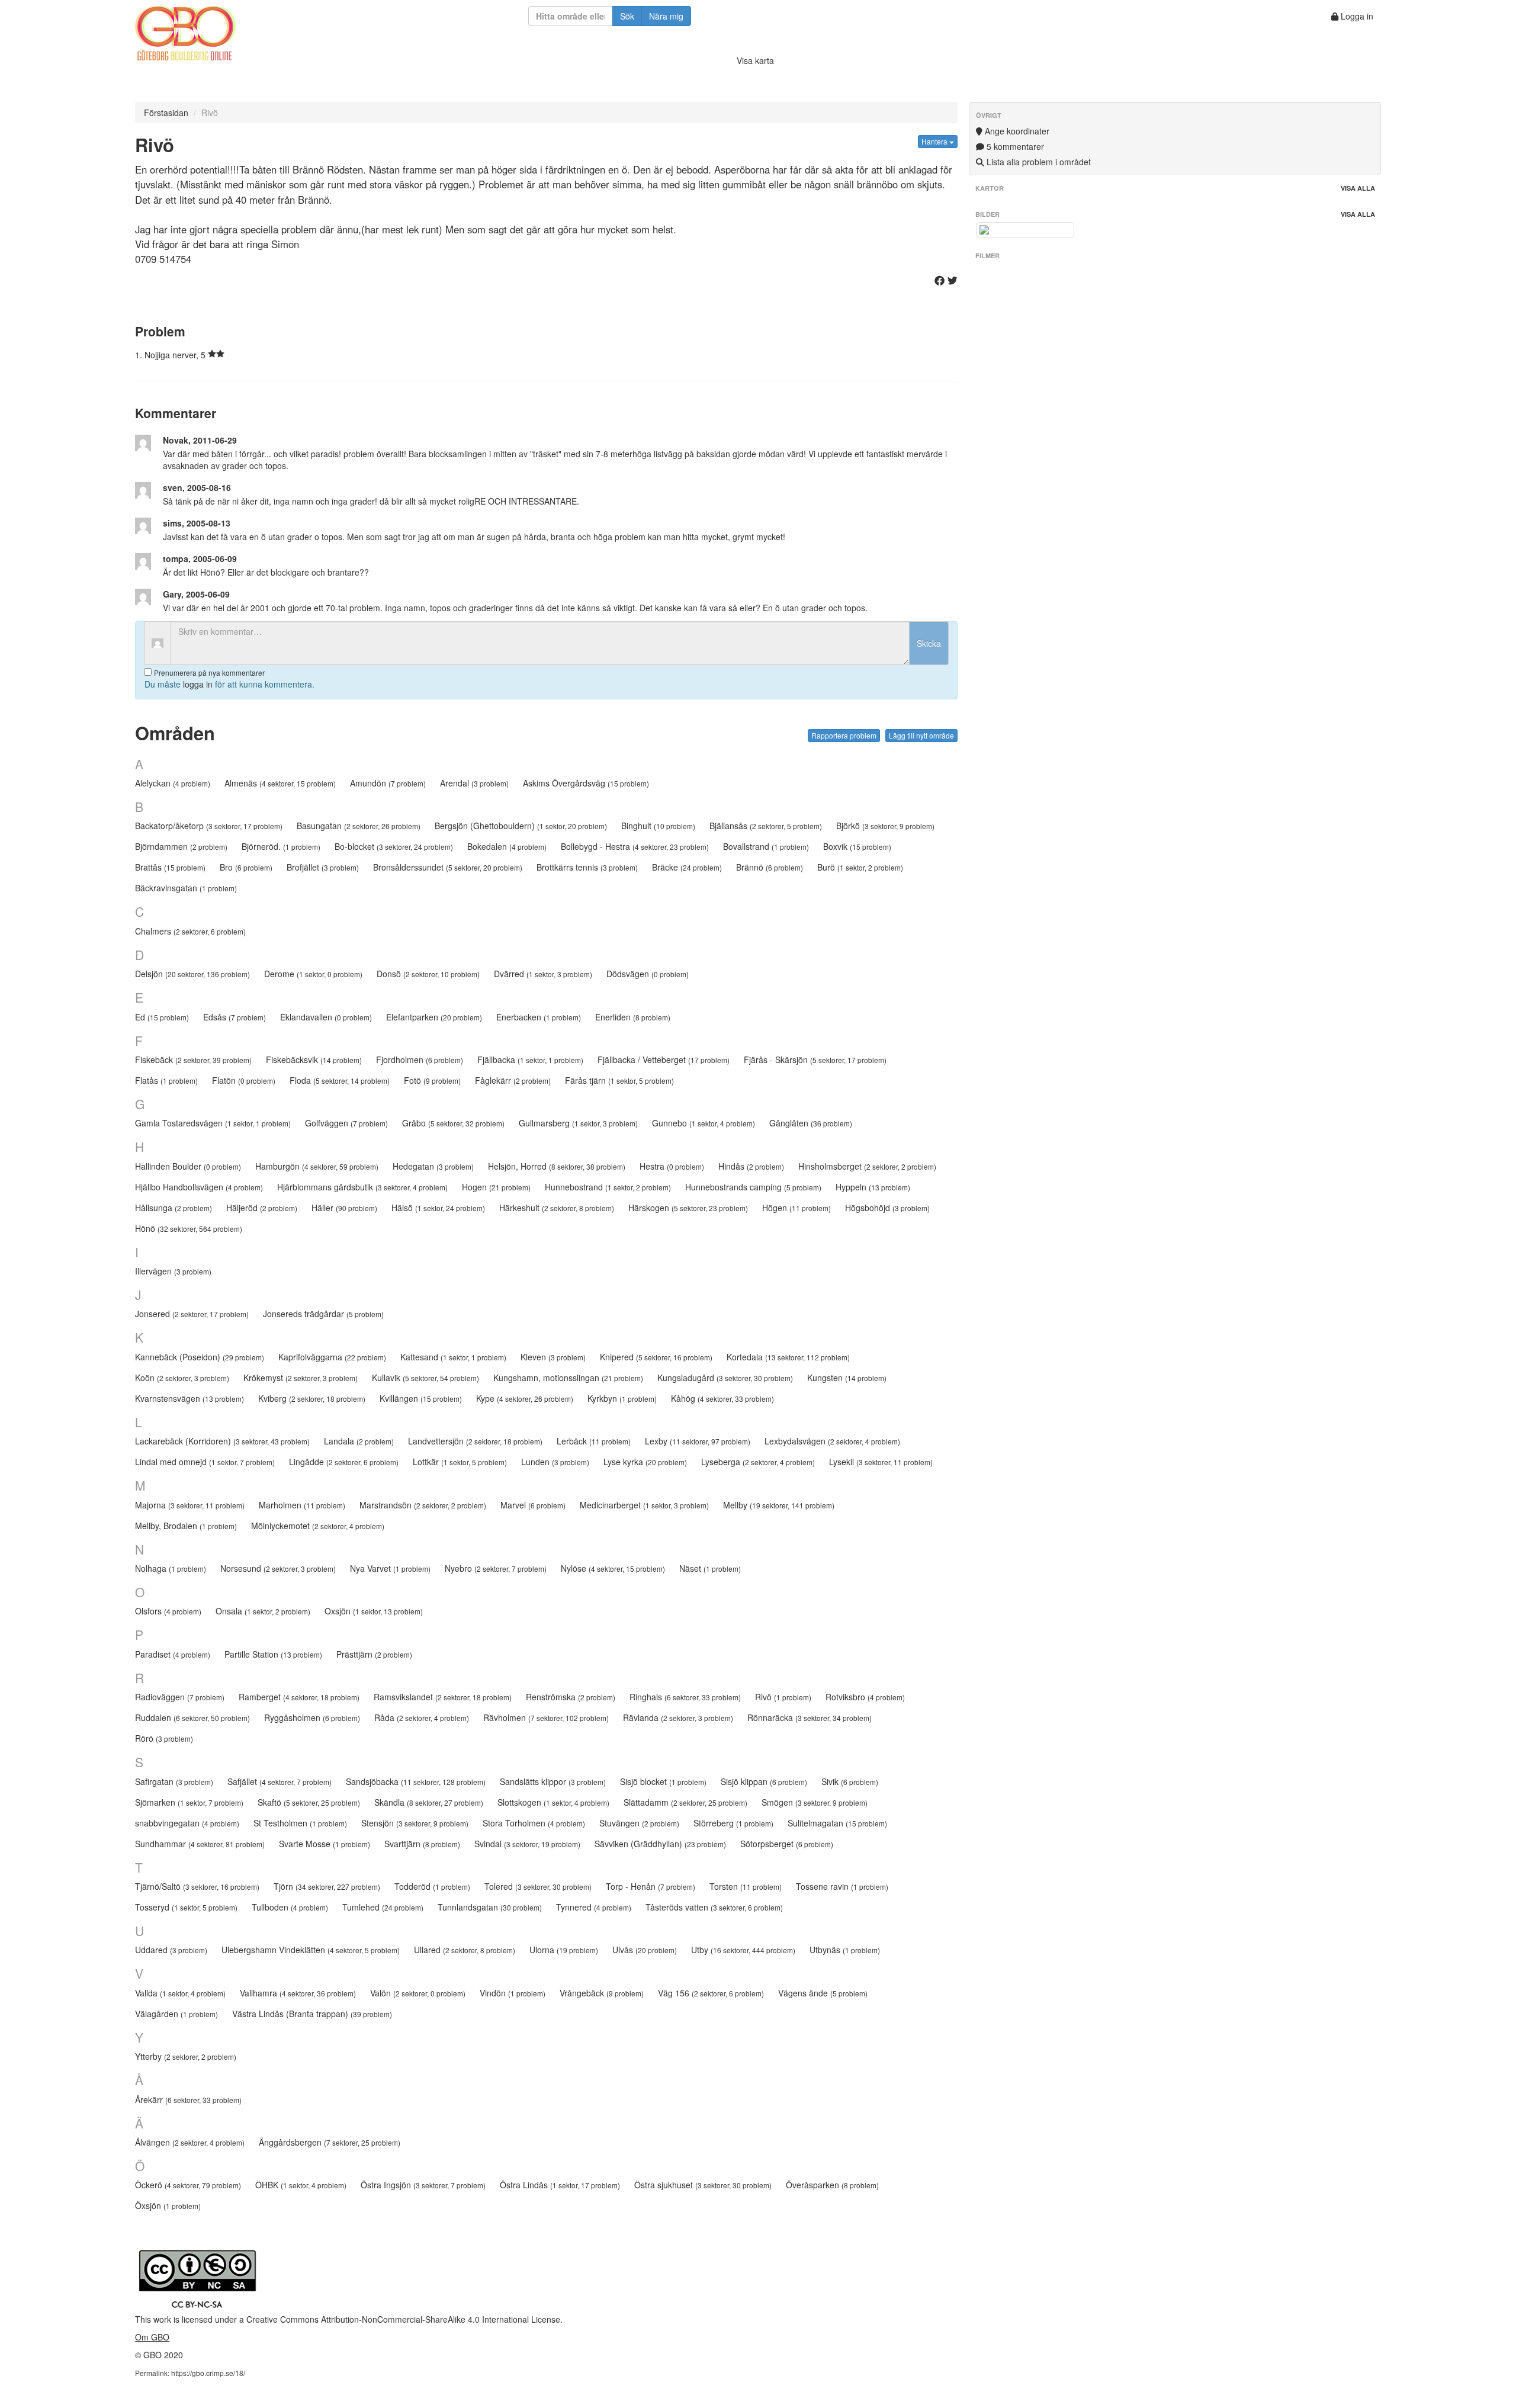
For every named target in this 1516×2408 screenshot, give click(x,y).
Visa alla (1358, 188)
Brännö (770, 867)
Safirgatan (174, 1781)
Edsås (235, 1017)
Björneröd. (281, 846)
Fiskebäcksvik (314, 1059)
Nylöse (613, 1568)
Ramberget (299, 1697)
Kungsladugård (725, 1378)
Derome (313, 974)
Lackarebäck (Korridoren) (222, 1441)
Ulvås (645, 1950)
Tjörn (327, 1886)
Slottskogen (553, 1802)
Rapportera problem (844, 735)
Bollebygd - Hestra (635, 846)
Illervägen (173, 1271)
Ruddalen (192, 1717)
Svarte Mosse (325, 1844)
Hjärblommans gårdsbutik (362, 1187)
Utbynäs (845, 1950)
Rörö (164, 1738)
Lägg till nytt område (921, 735)
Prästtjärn (374, 1654)
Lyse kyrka (645, 1462)
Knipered (656, 1357)
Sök (627, 16)
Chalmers (190, 931)
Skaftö (309, 1802)
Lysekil (881, 1462)
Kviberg (312, 1398)
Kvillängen (421, 1398)
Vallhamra (298, 1993)
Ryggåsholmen (312, 1717)
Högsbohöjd (887, 1208)
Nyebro (496, 1568)
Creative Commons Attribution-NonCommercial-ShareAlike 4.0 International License (403, 2319)
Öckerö (188, 2185)
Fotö (432, 1080)
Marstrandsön (423, 1505)
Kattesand (453, 1357)
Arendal (474, 783)
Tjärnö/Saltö (197, 1886)
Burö (860, 867)
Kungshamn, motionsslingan (568, 1378)
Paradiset (173, 1654)
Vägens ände (823, 1993)
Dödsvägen (648, 974)
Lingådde (344, 1462)
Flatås (166, 1080)
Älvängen (190, 2142)
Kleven (553, 1357)
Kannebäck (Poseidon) (200, 1357)
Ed (162, 1017)
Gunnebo (704, 1123)
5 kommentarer (1014, 146)
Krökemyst (301, 1378)
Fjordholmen (420, 1059)
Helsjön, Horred (557, 1166)
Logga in (1356, 16)
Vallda (180, 1993)
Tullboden (290, 1907)
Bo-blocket (394, 846)
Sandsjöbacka (416, 1781)
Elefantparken (434, 1017)
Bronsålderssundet (448, 867)
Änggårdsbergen (330, 2142)
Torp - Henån (651, 1886)
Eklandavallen (326, 1017)
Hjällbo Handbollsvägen (199, 1187)
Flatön (244, 1080)
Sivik (850, 1781)
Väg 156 (711, 1993)
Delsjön (192, 974)
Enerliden (633, 1017)
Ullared (465, 1950)
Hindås (751, 1166)
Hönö (189, 1228)
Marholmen (302, 1505)
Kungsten (847, 1378)
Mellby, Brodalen (186, 1526)
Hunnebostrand (608, 1187)
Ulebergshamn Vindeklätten (311, 1950)
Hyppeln (873, 1187)
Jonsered (192, 1314)
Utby (743, 1950)
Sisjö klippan (764, 1781)
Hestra (672, 1166)
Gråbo (453, 1123)
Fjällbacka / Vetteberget (664, 1059)
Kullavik (425, 1378)
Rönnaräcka (810, 1717)
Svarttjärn (422, 1844)
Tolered (538, 1886)
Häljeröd (262, 1208)
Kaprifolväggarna (332, 1357)
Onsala (263, 1611)
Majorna (190, 1505)
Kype (525, 1398)
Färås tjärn (619, 1080)
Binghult (658, 826)
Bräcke (687, 867)
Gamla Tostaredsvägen (213, 1123)
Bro (246, 867)
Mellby (779, 1505)
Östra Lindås (560, 2185)
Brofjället (323, 867)
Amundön (388, 783)
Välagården (176, 2014)
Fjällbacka (530, 1059)
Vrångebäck (602, 1993)
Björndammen (181, 846)
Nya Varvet (390, 1568)
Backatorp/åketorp (209, 826)
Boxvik (857, 846)
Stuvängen (639, 1823)
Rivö (783, 1697)
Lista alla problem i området (1038, 162)
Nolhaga (171, 1568)
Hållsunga (174, 1208)
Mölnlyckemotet (318, 1526)
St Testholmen (300, 1823)
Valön (418, 1993)
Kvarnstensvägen (189, 1398)
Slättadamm (685, 1802)
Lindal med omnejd (205, 1462)
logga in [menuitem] (198, 684)
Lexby (698, 1441)
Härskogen (688, 1208)
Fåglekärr (513, 1080)
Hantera (935, 141)
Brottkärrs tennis (587, 867)
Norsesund (278, 1568)
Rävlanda (678, 1717)
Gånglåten (811, 1123)
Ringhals (685, 1697)
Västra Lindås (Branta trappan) (312, 2014)
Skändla (429, 1802)
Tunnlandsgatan (490, 1907)
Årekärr (188, 2099)
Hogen (496, 1187)
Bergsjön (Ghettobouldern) (521, 826)
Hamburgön (317, 1166)
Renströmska (571, 1697)
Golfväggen (346, 1123)
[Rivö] (1025, 230)
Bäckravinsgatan (186, 888)
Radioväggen (180, 1697)
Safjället (280, 1781)
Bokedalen (507, 846)
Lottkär (460, 1462)
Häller (344, 1208)
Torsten (746, 1886)
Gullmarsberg (578, 1123)
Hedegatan (433, 1166)
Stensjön (415, 1823)
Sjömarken (189, 1802)
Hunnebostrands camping (753, 1187)
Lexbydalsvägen (832, 1441)
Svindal (527, 1844)
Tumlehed (383, 1907)
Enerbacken (539, 1017)
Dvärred (543, 974)
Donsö (428, 974)
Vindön (513, 1993)
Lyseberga (758, 1462)
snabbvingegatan (187, 1823)
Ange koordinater (1016, 131)
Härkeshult (557, 1208)
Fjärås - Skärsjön (815, 1059)
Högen (796, 1208)
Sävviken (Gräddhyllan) (660, 1844)
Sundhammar (200, 1844)
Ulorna (564, 1950)
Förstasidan (166, 113)
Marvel (533, 1505)
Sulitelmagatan (837, 1823)
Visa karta (755, 60)
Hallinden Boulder (188, 1166)
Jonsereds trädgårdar (323, 1314)
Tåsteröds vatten (714, 1907)
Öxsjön (168, 2205)
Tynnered (594, 1907)
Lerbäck (594, 1441)
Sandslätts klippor (553, 1781)
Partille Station (273, 1654)
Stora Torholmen (534, 1823)
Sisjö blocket (663, 1781)
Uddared (171, 1950)
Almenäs (280, 783)
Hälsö (438, 1208)
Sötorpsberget (787, 1844)
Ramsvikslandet (443, 1697)
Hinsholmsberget (867, 1166)
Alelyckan (173, 783)
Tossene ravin (842, 1886)
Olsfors (168, 1611)
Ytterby (186, 2056)
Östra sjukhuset (703, 2185)
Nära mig (666, 16)
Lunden (555, 1462)
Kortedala (788, 1357)
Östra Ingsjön (423, 2185)
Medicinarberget (644, 1505)
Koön (182, 1378)
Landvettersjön (475, 1441)
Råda (422, 1717)
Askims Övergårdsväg (586, 783)
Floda (340, 1080)
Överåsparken (832, 2185)
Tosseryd (186, 1907)
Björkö (885, 826)
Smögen (815, 1802)
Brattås (170, 867)
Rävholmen (546, 1717)
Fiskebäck (193, 1059)
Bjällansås (766, 826)
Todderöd (432, 1886)
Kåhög (722, 1398)
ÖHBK (301, 2185)
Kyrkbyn (622, 1398)
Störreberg (733, 1823)
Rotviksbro (865, 1697)
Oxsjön (374, 1611)
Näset (710, 1568)
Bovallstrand (766, 846)
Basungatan (359, 826)
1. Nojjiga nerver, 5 (171, 355)
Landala (359, 1441)
